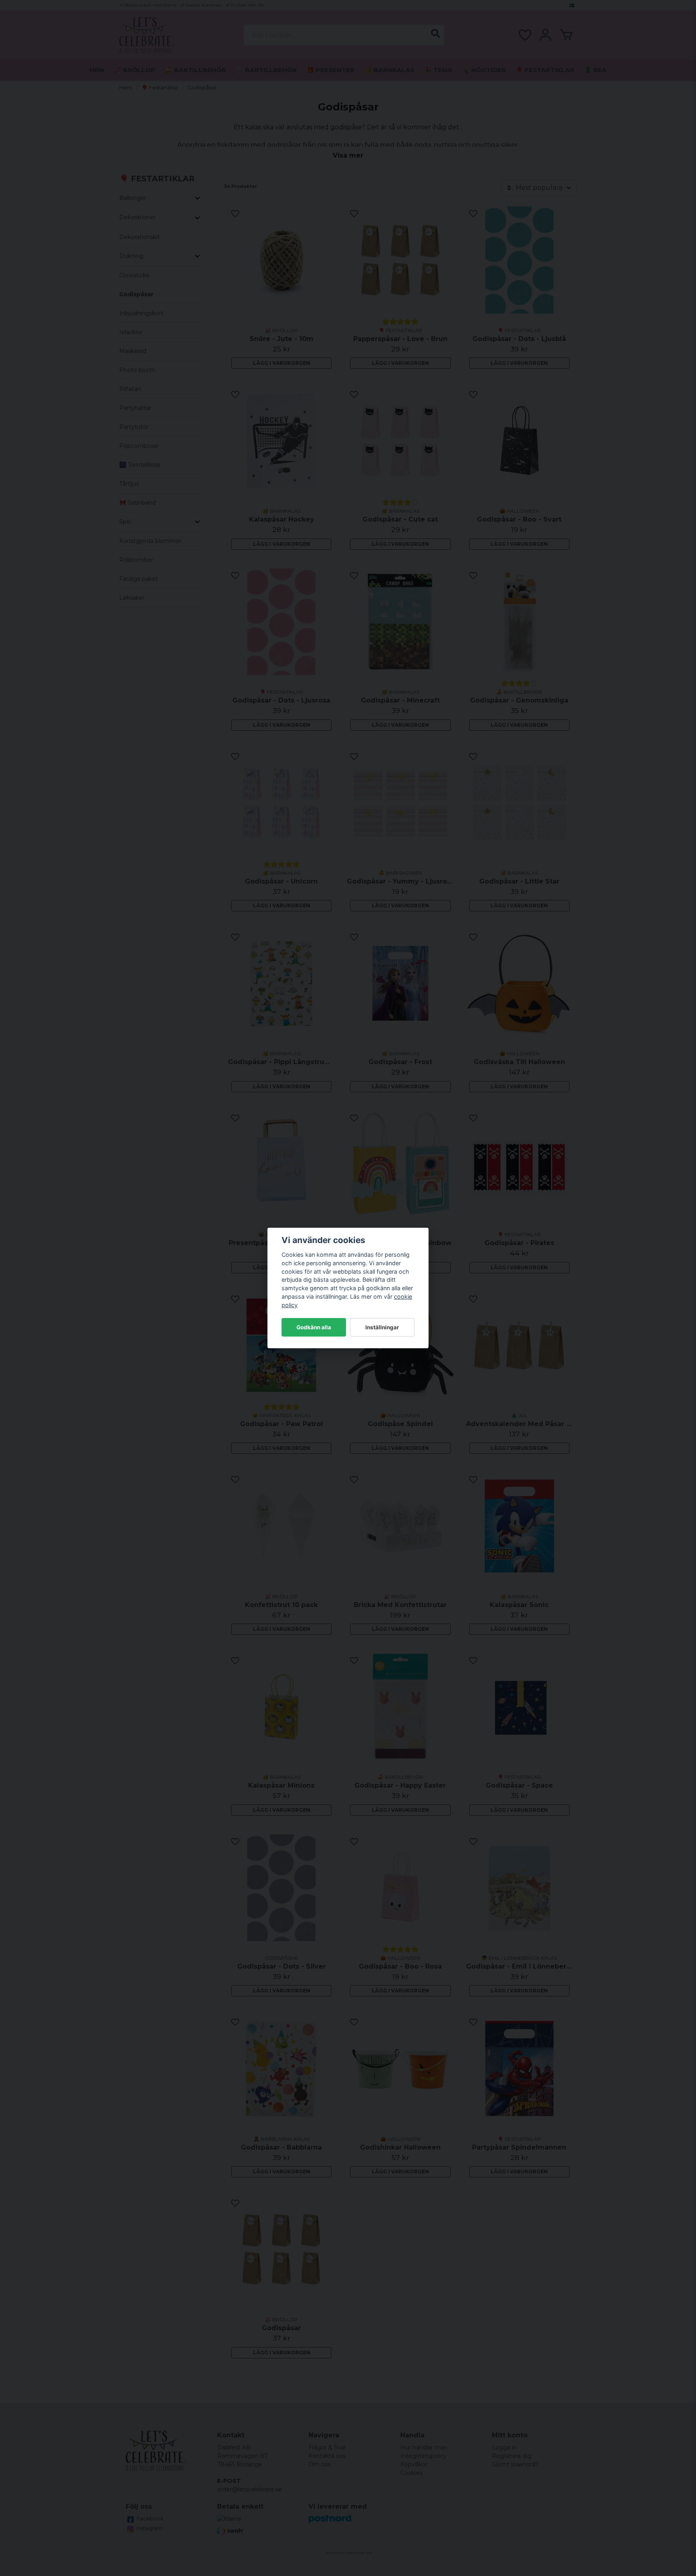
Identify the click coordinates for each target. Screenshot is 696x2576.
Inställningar (382, 1327)
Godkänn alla (314, 1327)
